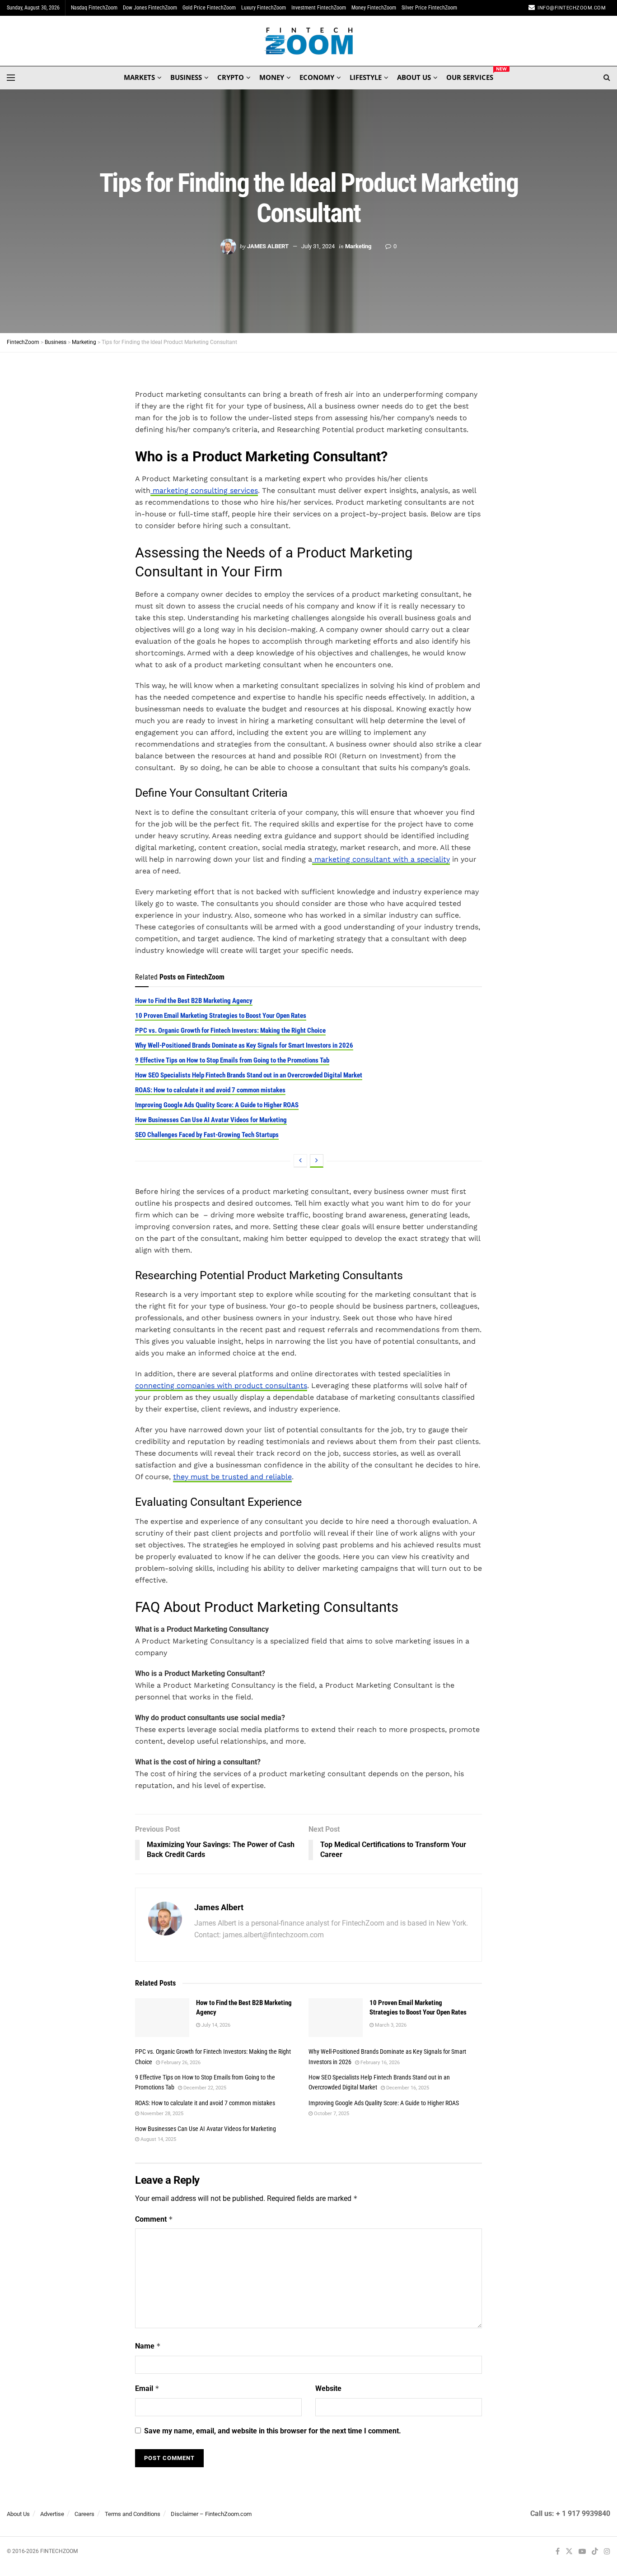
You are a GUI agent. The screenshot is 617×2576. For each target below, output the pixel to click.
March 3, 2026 (390, 2025)
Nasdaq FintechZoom (94, 8)
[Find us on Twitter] (569, 2552)
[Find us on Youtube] (582, 2552)
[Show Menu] (11, 78)
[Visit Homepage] (309, 41)
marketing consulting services (204, 490)
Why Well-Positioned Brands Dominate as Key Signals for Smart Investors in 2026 (244, 1045)
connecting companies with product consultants (221, 1385)
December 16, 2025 (407, 2088)
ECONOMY (317, 77)
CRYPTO (231, 77)
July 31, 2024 (318, 246)
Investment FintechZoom (319, 8)
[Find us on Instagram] (607, 2552)
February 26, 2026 (180, 2063)
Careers (84, 2514)
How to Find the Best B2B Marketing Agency (194, 1001)
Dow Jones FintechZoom (150, 8)
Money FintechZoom (374, 8)
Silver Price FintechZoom (429, 8)
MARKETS (139, 77)
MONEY (272, 77)
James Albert (268, 246)
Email (147, 2388)
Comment (154, 2219)
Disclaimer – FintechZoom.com (211, 2514)
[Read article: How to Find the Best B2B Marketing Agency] (162, 2018)
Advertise (52, 2514)
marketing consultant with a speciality (381, 859)
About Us (18, 2514)
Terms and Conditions (133, 2514)
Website (328, 2388)
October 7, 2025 (331, 2114)
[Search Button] (607, 78)
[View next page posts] (317, 1161)
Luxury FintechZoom (264, 8)
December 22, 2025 (204, 2088)
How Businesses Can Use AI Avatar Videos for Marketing (211, 1120)
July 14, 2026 (215, 2025)
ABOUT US (414, 77)
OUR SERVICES (470, 76)
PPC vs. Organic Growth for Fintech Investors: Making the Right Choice (230, 1030)
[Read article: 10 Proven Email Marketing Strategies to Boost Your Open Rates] (336, 2018)
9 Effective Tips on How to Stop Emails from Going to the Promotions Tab (232, 1060)
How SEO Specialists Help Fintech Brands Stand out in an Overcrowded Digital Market (249, 1075)
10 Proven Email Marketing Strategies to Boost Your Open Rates (221, 1016)
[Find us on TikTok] (595, 2552)
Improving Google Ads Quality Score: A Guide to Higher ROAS (217, 1105)
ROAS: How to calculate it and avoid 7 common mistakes (210, 1090)
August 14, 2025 (158, 2139)
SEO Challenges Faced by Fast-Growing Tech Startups (207, 1135)
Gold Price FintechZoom (209, 8)
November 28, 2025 (161, 2114)
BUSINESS (186, 77)
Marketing (358, 246)
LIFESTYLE (366, 77)
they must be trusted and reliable (232, 1477)
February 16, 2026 (379, 2063)
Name (148, 2346)
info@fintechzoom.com (572, 8)
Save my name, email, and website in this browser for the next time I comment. (273, 2431)
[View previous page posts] (300, 1161)
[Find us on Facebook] (558, 2552)
